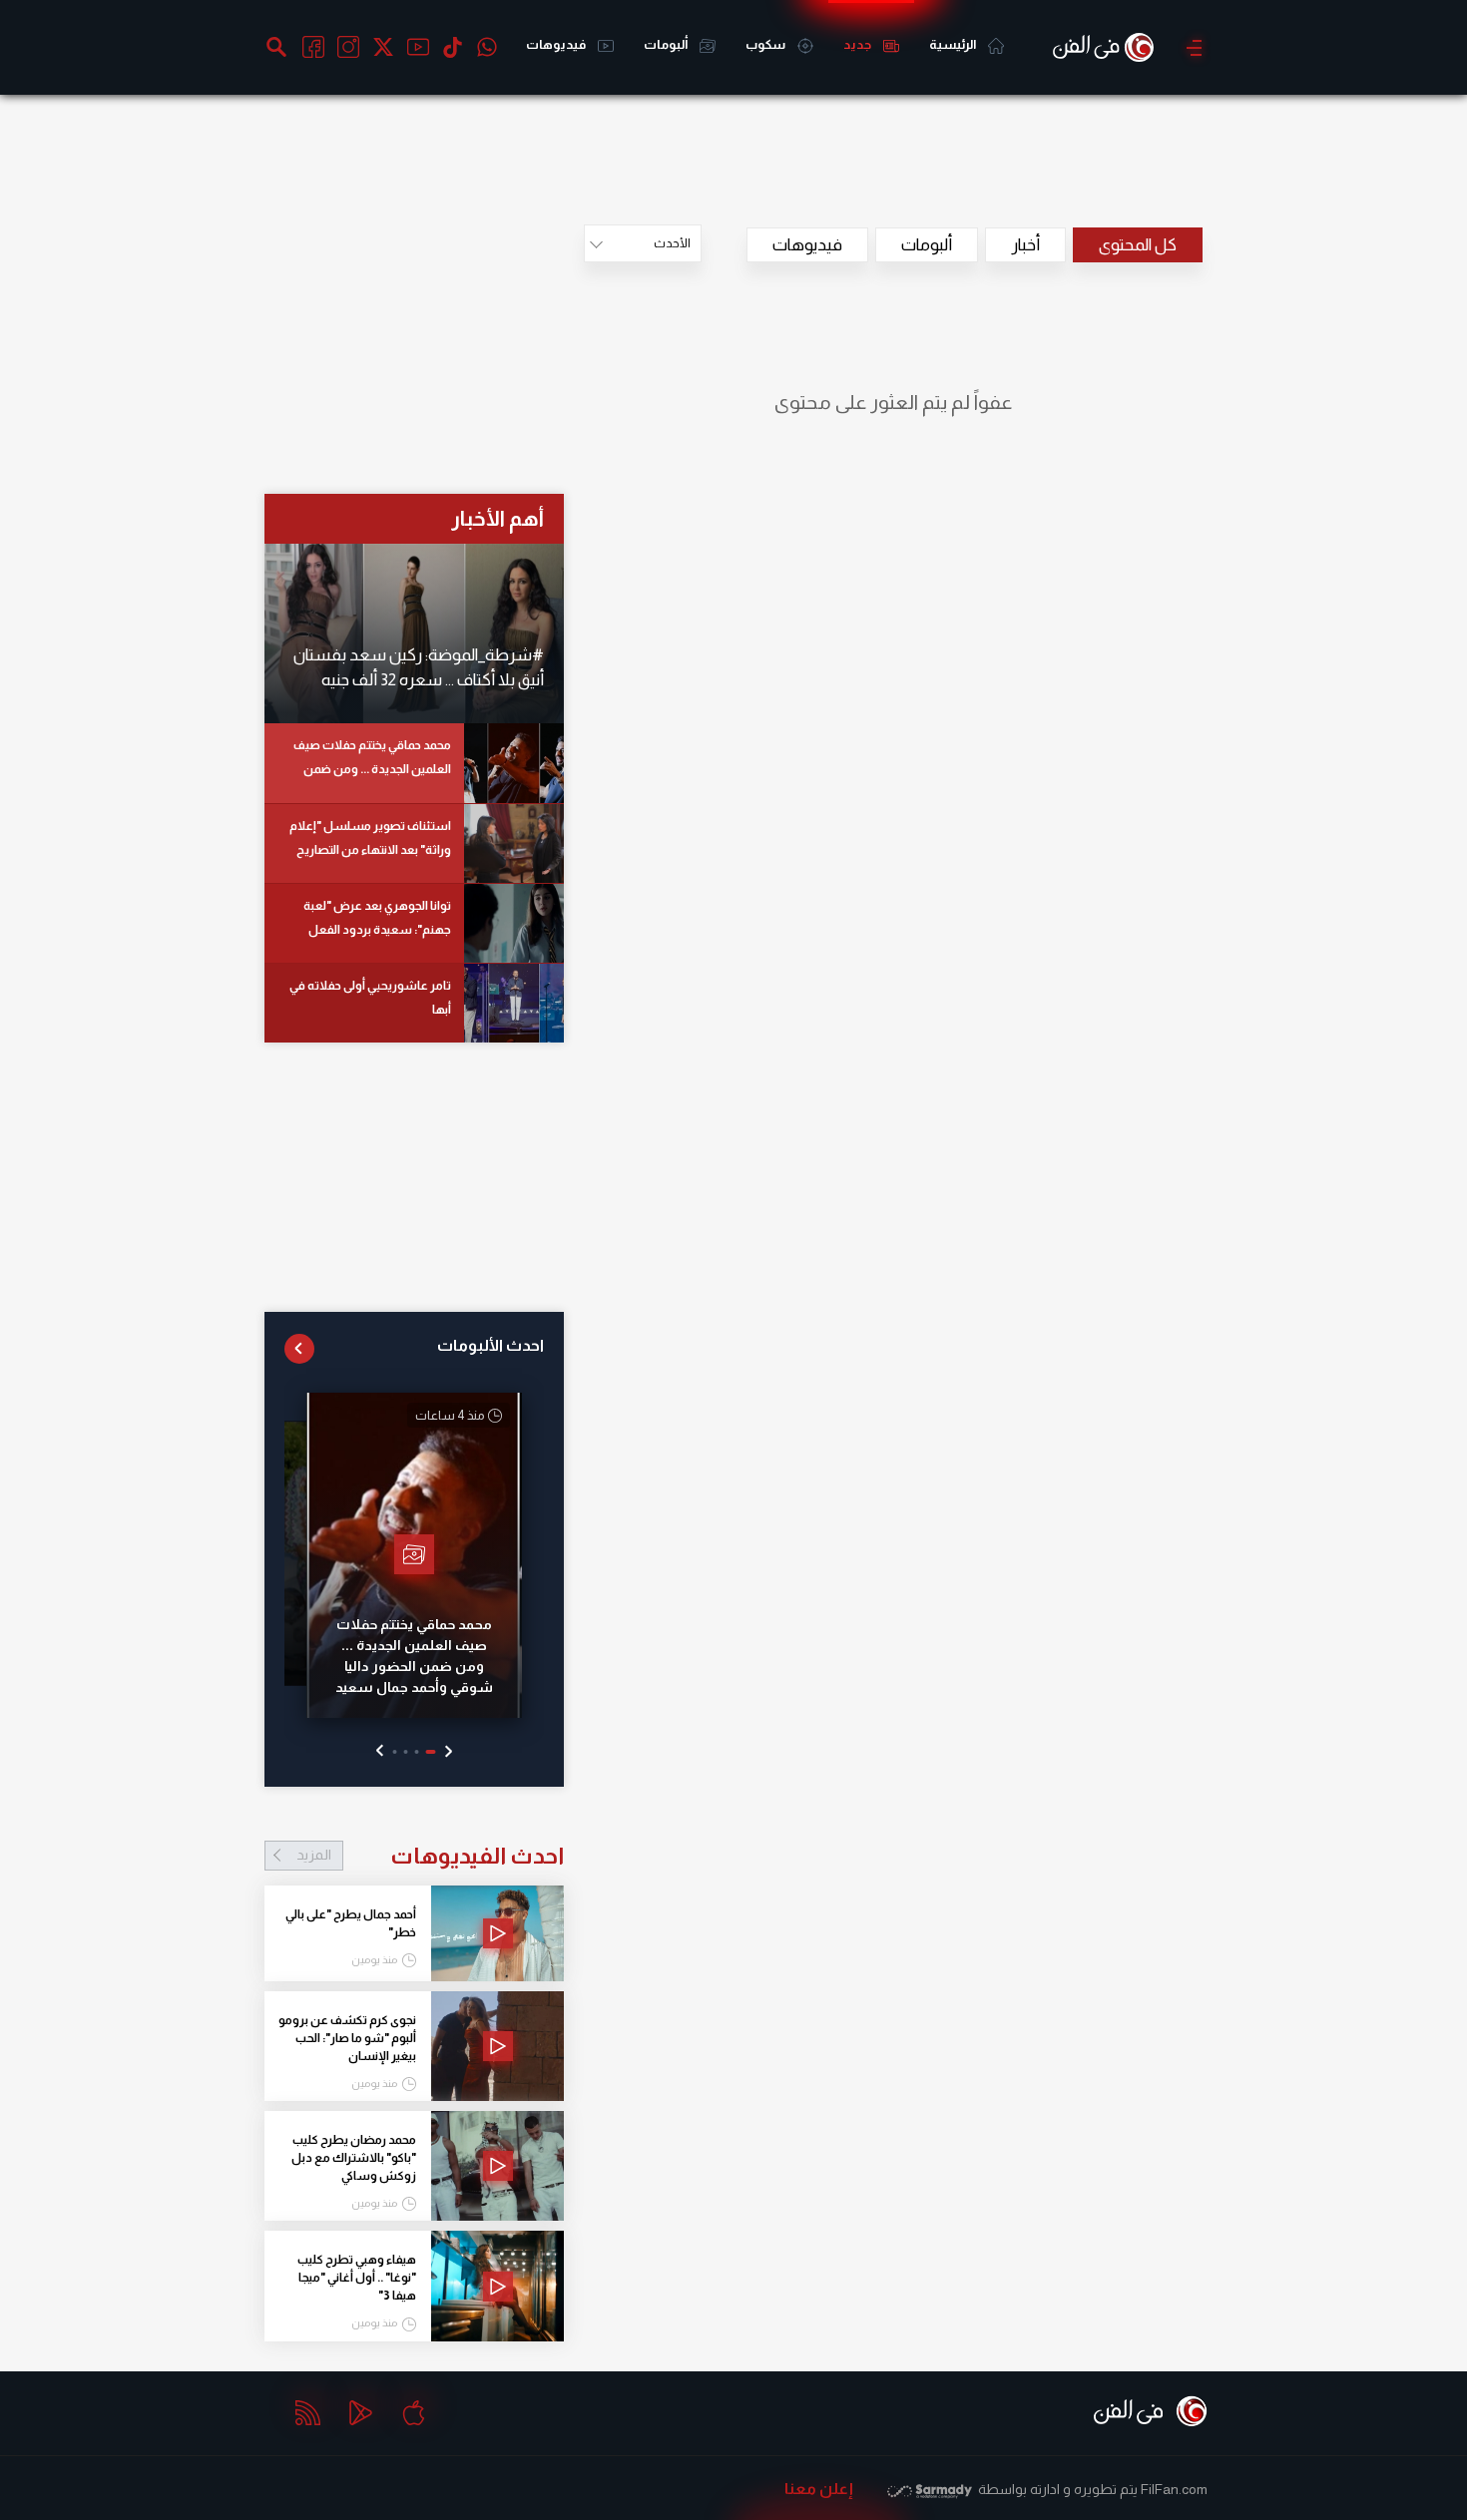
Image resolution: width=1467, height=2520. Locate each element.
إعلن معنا (819, 2489)
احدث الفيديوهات (430, 1856)
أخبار (1025, 245)
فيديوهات (557, 44)
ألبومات (667, 44)
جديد (858, 44)
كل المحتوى (1138, 245)
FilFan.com (1174, 2489)
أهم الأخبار (497, 518)
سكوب (766, 44)
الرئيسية (954, 44)
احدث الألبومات (490, 1345)
